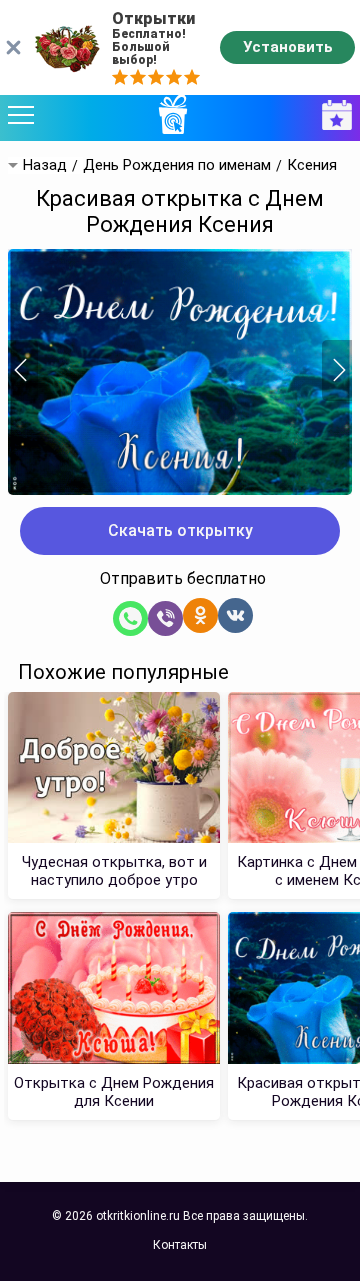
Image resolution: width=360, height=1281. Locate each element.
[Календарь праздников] (332, 115)
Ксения (312, 165)
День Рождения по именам (177, 165)
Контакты (180, 1245)
